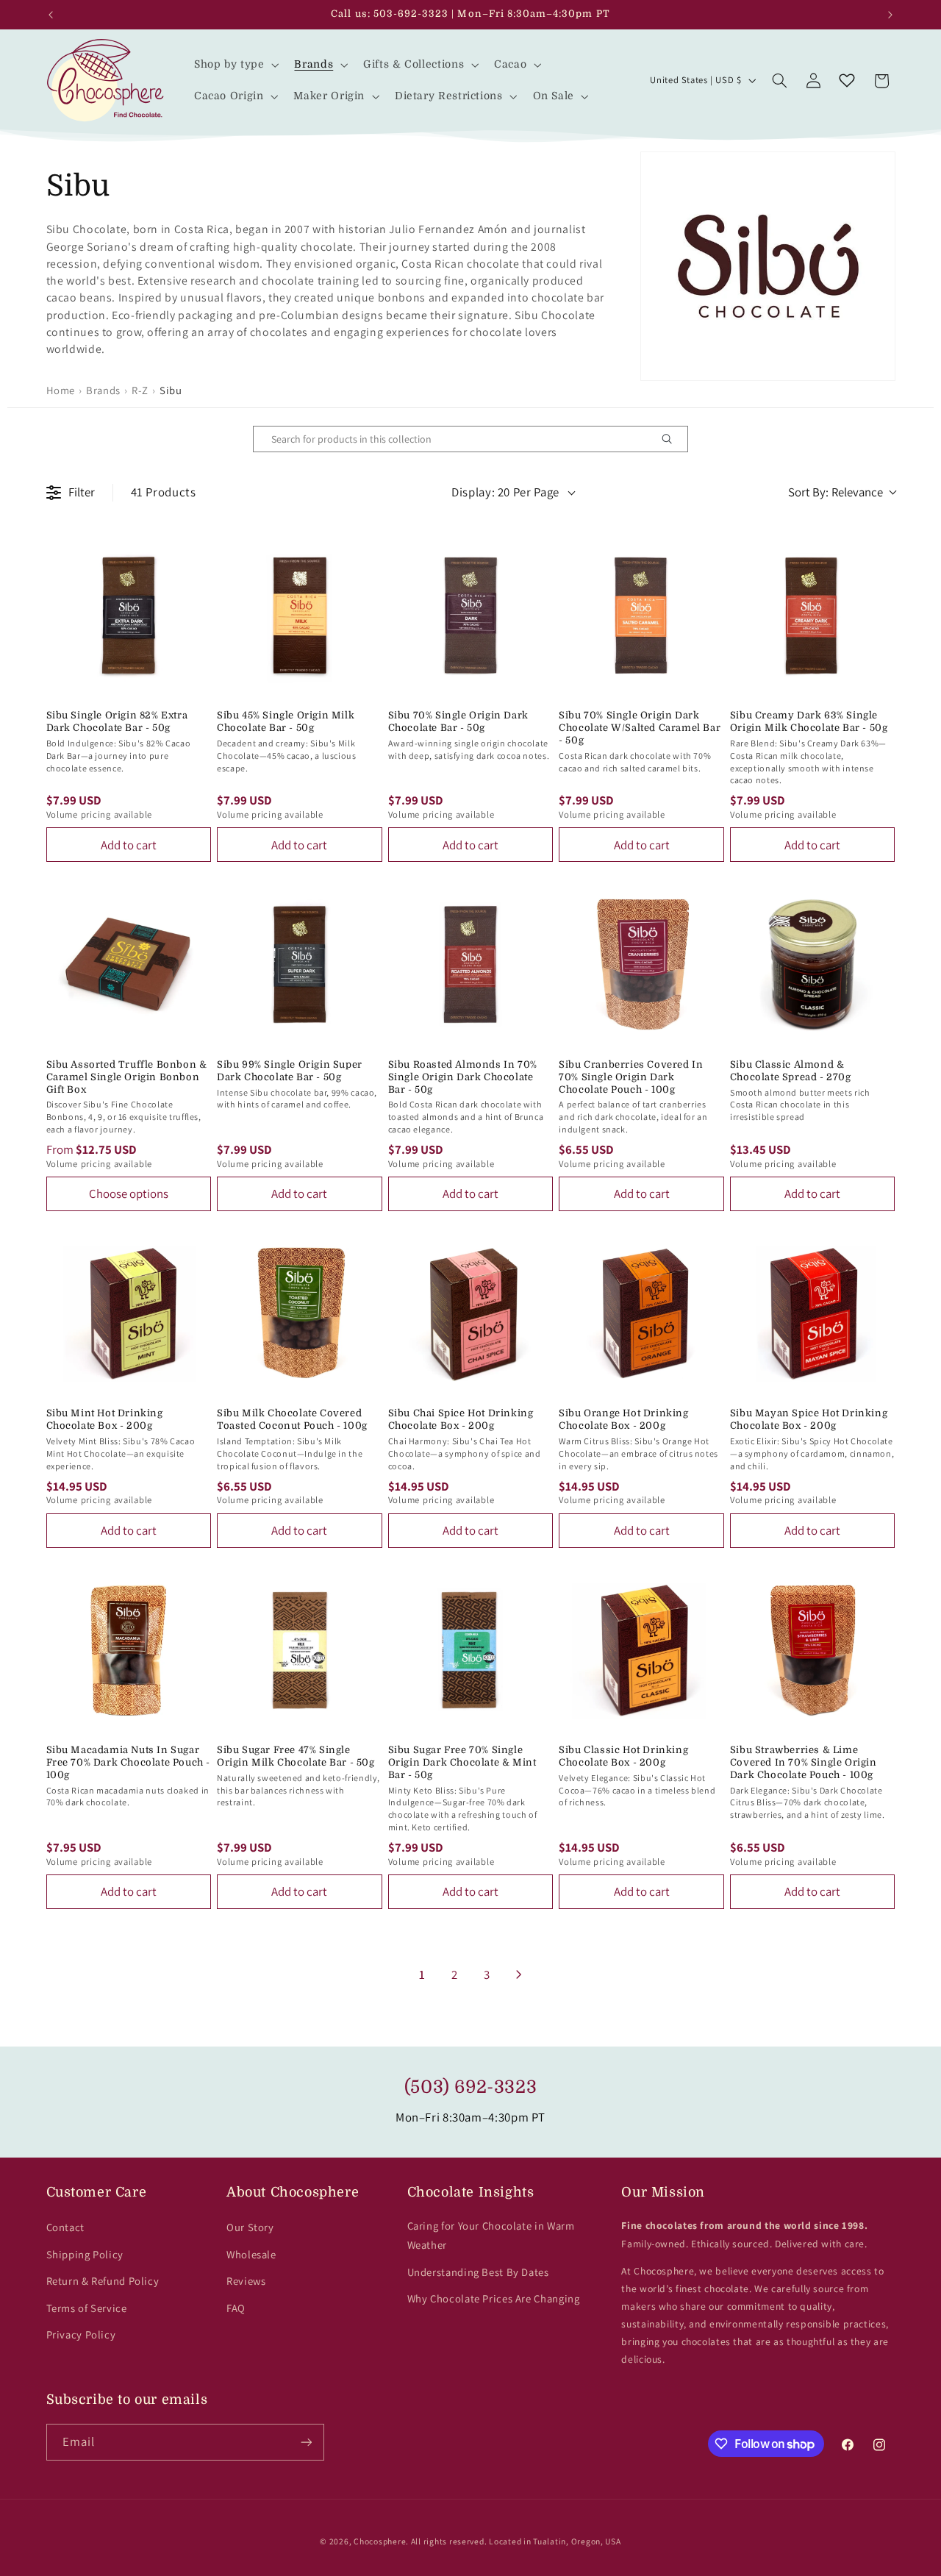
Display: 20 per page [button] (505, 492)
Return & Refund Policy (103, 2281)
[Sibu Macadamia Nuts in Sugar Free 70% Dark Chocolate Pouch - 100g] (129, 1651)
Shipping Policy (85, 2254)
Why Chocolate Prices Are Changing (494, 2298)
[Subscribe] (306, 2442)
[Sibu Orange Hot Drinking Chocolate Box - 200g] (641, 1314)
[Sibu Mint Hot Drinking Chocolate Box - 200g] (129, 1314)
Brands (103, 390)
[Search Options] (673, 439)
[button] (235, 64)
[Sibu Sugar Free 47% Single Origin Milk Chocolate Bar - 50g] (300, 1651)
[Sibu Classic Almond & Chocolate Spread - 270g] (813, 964)
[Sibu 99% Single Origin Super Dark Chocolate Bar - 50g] (300, 964)
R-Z (140, 390)
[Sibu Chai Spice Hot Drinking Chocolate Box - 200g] (471, 1314)
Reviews (246, 2281)
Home (61, 390)
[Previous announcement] (51, 15)
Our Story (250, 2227)
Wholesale (251, 2254)
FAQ (236, 2308)
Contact (65, 2227)
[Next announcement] (890, 15)
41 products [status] (164, 492)
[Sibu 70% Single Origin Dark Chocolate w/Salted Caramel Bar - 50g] (641, 616)
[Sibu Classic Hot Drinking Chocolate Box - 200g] (641, 1651)
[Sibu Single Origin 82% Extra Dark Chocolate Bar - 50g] (129, 616)
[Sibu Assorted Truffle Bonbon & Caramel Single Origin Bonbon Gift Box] (129, 964)
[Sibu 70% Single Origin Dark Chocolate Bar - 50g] (471, 616)
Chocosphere (380, 2541)
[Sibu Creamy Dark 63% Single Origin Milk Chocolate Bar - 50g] (813, 616)
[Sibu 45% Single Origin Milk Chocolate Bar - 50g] (300, 616)
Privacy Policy (81, 2334)
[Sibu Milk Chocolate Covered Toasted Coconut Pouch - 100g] (300, 1314)
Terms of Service (87, 2308)
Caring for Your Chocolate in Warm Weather (491, 2235)
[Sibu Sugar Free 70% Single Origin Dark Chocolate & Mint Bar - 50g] (471, 1651)
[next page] (519, 1974)
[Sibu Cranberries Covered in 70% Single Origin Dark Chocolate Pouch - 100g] (641, 964)
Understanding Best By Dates (478, 2272)
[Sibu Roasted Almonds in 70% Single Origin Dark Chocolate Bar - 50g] (471, 964)
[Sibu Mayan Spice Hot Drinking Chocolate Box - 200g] (813, 1314)
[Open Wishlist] (847, 81)
